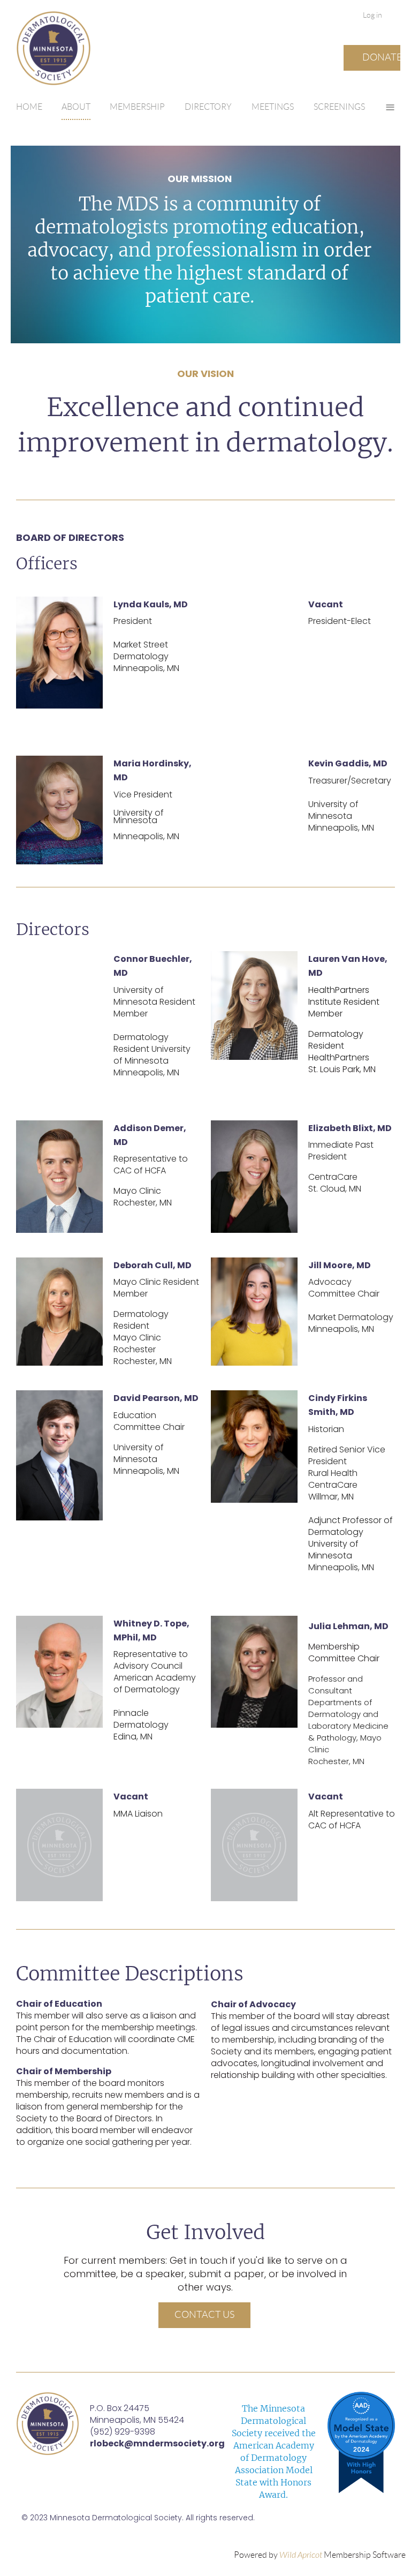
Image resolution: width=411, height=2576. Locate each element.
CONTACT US (204, 2315)
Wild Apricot (301, 2555)
